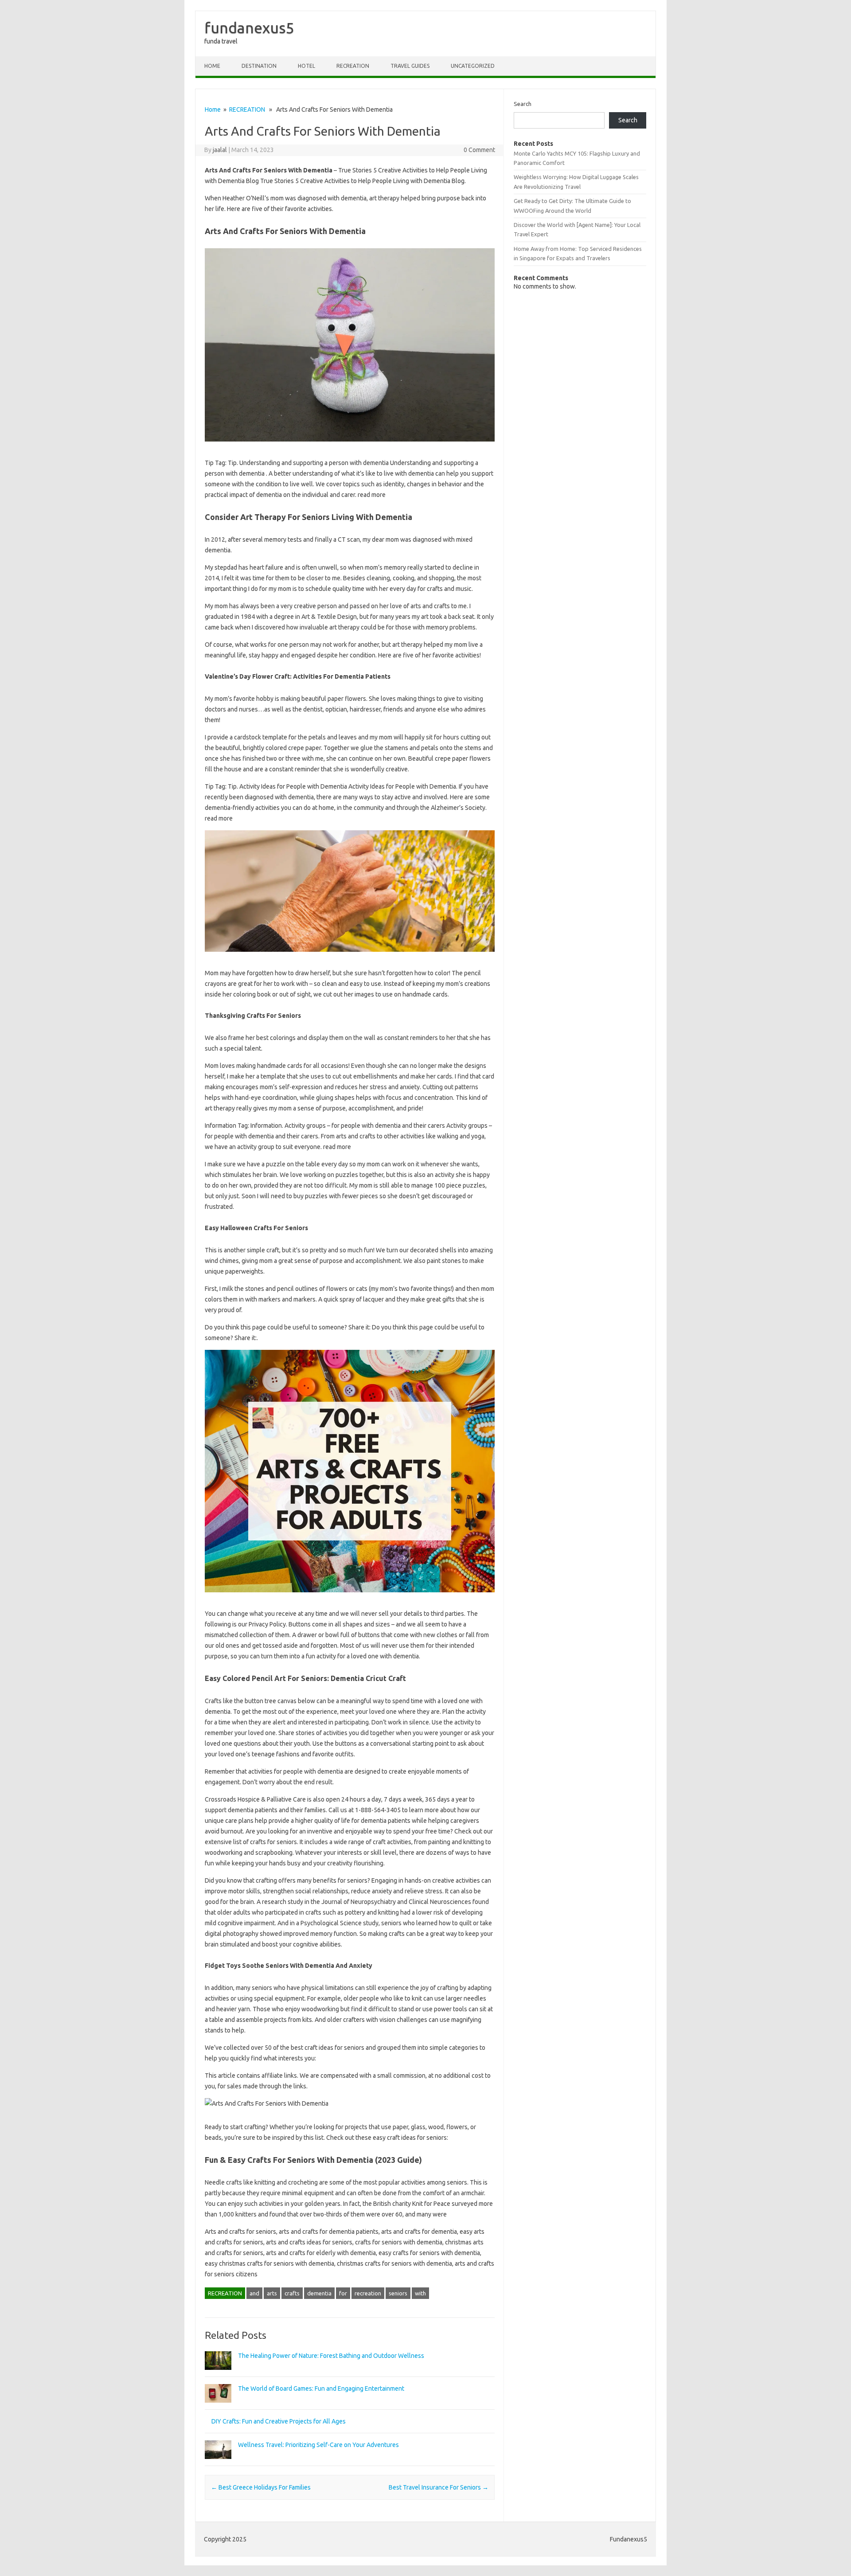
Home (212, 66)
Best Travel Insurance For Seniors (439, 2487)
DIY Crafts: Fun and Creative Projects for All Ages (279, 2421)
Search (523, 104)
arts (272, 2293)
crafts (292, 2293)
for (343, 2293)
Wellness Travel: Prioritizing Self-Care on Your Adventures (318, 2445)
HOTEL (306, 66)
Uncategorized (473, 66)
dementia (319, 2293)
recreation (368, 2293)
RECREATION (353, 66)
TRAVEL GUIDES (410, 66)
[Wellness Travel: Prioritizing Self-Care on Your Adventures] (218, 2463)
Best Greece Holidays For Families (261, 2487)
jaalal (220, 150)
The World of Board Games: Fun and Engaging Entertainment (321, 2388)
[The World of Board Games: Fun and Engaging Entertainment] (218, 2407)
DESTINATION (259, 66)
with (420, 2293)
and (254, 2293)
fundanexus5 (249, 27)
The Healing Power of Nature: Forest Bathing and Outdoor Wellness (331, 2356)
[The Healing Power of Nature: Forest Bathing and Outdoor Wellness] (218, 2374)
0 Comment (479, 150)
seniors (398, 2293)
